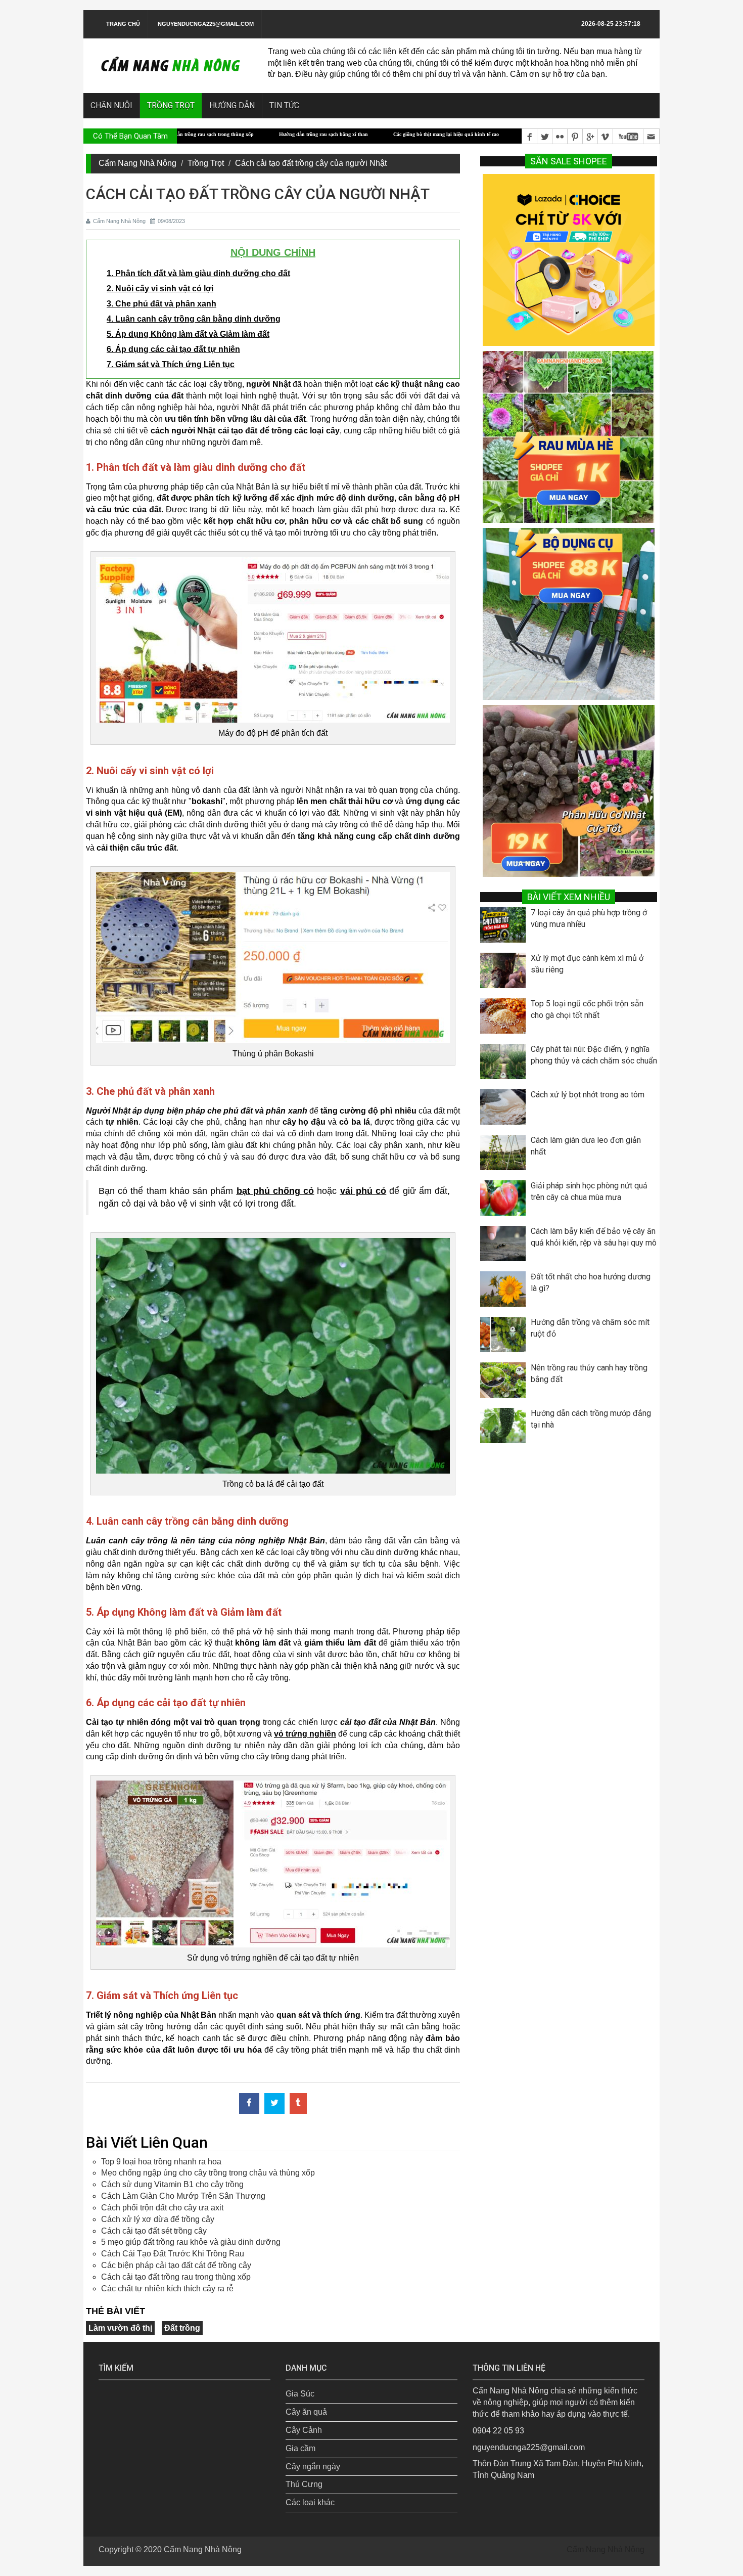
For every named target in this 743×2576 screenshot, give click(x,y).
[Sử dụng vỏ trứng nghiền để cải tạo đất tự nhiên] (273, 1863)
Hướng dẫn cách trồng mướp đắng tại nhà (591, 1419)
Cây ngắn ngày (313, 2467)
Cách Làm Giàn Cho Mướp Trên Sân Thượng (183, 2196)
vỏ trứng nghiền (305, 1734)
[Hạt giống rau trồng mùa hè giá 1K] (569, 436)
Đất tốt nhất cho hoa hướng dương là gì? (591, 1282)
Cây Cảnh (304, 2430)
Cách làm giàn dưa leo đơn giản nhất (586, 1146)
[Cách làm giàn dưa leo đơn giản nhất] (505, 1155)
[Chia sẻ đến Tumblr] (298, 2103)
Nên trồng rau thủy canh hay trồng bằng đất (589, 1373)
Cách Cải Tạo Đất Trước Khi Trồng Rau (173, 2254)
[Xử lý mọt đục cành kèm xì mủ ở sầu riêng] (505, 973)
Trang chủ (123, 24)
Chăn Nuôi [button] (111, 105)
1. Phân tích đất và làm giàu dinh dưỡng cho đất (198, 273)
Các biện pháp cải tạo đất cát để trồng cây (176, 2265)
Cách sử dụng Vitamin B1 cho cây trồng (172, 2184)
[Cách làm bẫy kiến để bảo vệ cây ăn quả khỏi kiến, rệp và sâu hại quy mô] (505, 1246)
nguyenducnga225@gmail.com (206, 24)
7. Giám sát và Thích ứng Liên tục (171, 364)
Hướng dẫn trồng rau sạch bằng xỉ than (227, 134)
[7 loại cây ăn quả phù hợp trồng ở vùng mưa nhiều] (505, 927)
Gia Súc (300, 2394)
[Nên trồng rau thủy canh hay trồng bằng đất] (505, 1383)
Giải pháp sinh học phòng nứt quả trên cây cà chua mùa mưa (589, 1191)
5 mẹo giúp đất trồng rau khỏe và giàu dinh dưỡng (191, 2242)
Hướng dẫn (232, 105)
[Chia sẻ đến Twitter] (274, 2103)
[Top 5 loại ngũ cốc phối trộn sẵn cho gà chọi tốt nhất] (505, 1018)
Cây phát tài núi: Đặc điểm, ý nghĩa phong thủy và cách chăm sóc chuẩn (594, 1055)
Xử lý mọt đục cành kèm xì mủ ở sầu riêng (587, 964)
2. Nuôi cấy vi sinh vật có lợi (160, 288)
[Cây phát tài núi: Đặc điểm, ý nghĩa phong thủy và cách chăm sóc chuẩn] (505, 1064)
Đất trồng (182, 2328)
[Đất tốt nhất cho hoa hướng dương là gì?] (505, 1292)
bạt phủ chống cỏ (275, 1191)
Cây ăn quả (306, 2412)
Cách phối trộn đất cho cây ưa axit (162, 2208)
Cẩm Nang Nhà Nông (137, 163)
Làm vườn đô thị (120, 2328)
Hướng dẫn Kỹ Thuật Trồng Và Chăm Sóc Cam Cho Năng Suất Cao (504, 134)
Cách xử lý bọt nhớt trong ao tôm (588, 1095)
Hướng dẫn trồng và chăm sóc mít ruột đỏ (590, 1328)
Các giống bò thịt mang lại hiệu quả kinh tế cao (350, 134)
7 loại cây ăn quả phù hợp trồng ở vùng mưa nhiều (589, 918)
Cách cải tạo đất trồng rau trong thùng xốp (176, 2277)
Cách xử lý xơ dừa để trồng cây (158, 2219)
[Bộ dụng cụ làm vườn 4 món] (569, 613)
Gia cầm (300, 2448)
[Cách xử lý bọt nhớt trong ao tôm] (505, 1109)
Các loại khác (310, 2502)
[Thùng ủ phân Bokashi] (273, 957)
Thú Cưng (304, 2484)
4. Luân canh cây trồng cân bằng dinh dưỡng (194, 319)
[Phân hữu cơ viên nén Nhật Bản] (569, 790)
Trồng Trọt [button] (171, 105)
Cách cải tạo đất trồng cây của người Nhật (311, 163)
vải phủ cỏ (363, 1191)
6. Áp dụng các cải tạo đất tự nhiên (173, 349)
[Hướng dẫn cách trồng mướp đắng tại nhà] (505, 1428)
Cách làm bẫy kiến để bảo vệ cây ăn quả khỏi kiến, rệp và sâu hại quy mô (594, 1237)
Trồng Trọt (206, 163)
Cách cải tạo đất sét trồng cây (154, 2231)
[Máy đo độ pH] (273, 639)
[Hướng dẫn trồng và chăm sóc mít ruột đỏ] (505, 1337)
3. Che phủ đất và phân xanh (161, 304)
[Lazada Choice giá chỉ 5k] (569, 259)
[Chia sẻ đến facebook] (249, 2103)
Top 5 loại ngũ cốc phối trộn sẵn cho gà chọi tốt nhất (587, 1009)
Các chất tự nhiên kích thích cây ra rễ (167, 2289)
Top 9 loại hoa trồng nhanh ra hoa (161, 2162)
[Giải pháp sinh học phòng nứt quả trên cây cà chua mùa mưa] (505, 1201)
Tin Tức (284, 105)
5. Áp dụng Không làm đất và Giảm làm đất (188, 334)
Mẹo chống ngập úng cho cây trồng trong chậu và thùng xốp (208, 2173)
